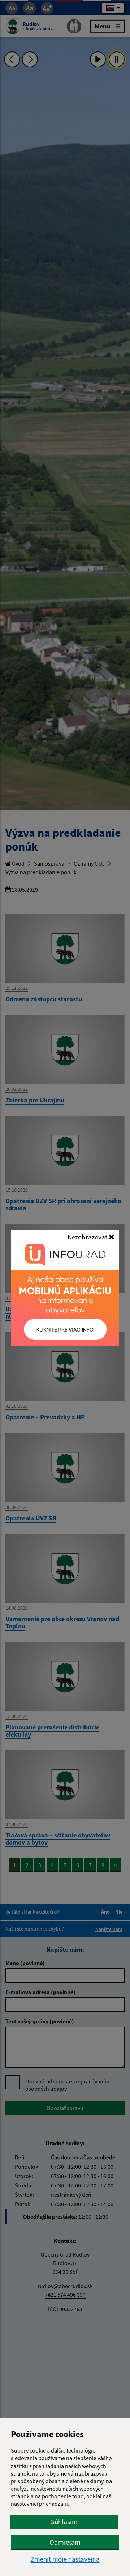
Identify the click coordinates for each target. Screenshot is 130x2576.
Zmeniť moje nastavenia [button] (65, 2559)
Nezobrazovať (88, 1237)
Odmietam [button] (65, 2542)
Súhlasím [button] (64, 2522)
